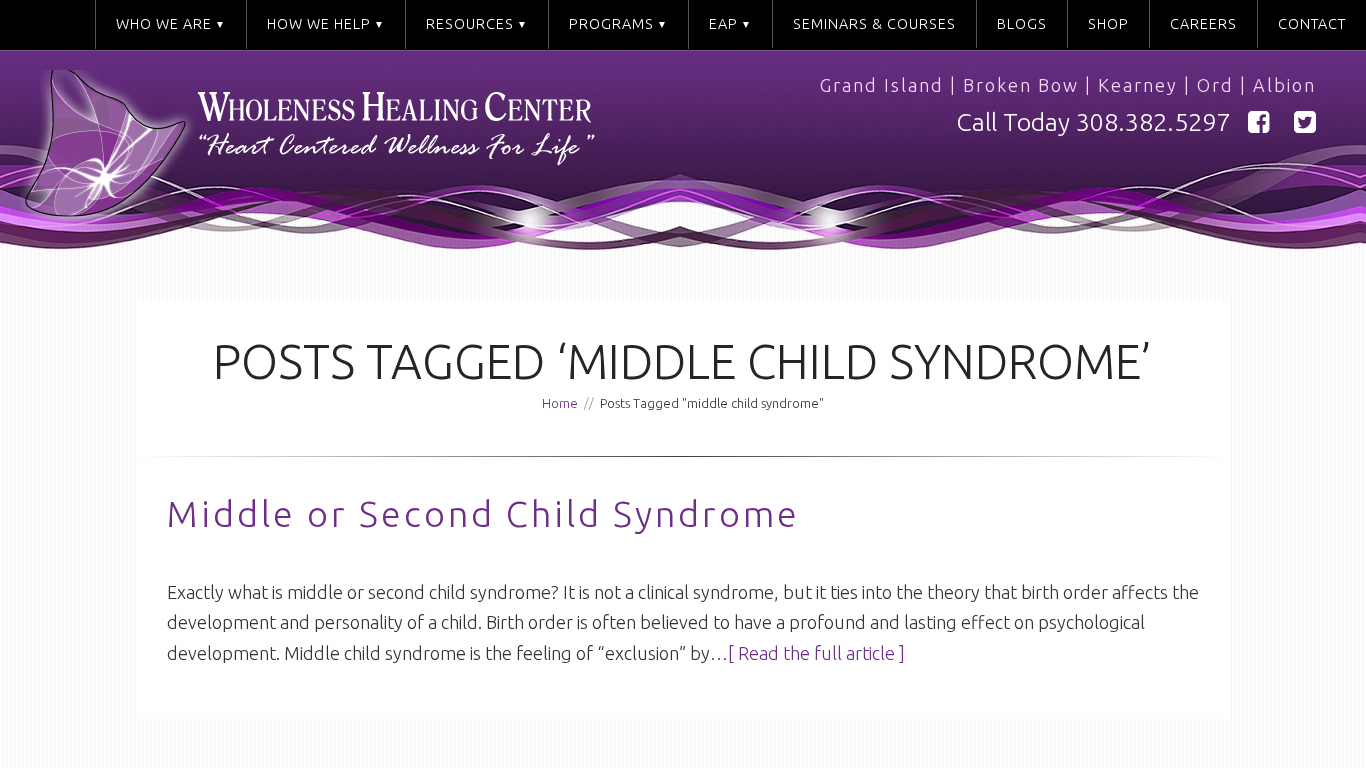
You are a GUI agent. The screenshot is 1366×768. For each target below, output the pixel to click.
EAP (723, 24)
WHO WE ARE (164, 24)
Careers (1203, 24)
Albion (1284, 85)
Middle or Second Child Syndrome (483, 513)
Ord (1215, 85)
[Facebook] (1259, 122)
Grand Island (882, 85)
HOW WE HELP (319, 24)
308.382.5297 (1153, 122)
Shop (1108, 24)
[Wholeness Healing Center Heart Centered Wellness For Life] (361, 153)
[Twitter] (1305, 122)
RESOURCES (470, 24)
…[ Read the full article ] (807, 653)
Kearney (1138, 85)
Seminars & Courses (874, 24)
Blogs (1022, 24)
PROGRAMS (611, 24)
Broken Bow (1021, 85)
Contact (1312, 24)
